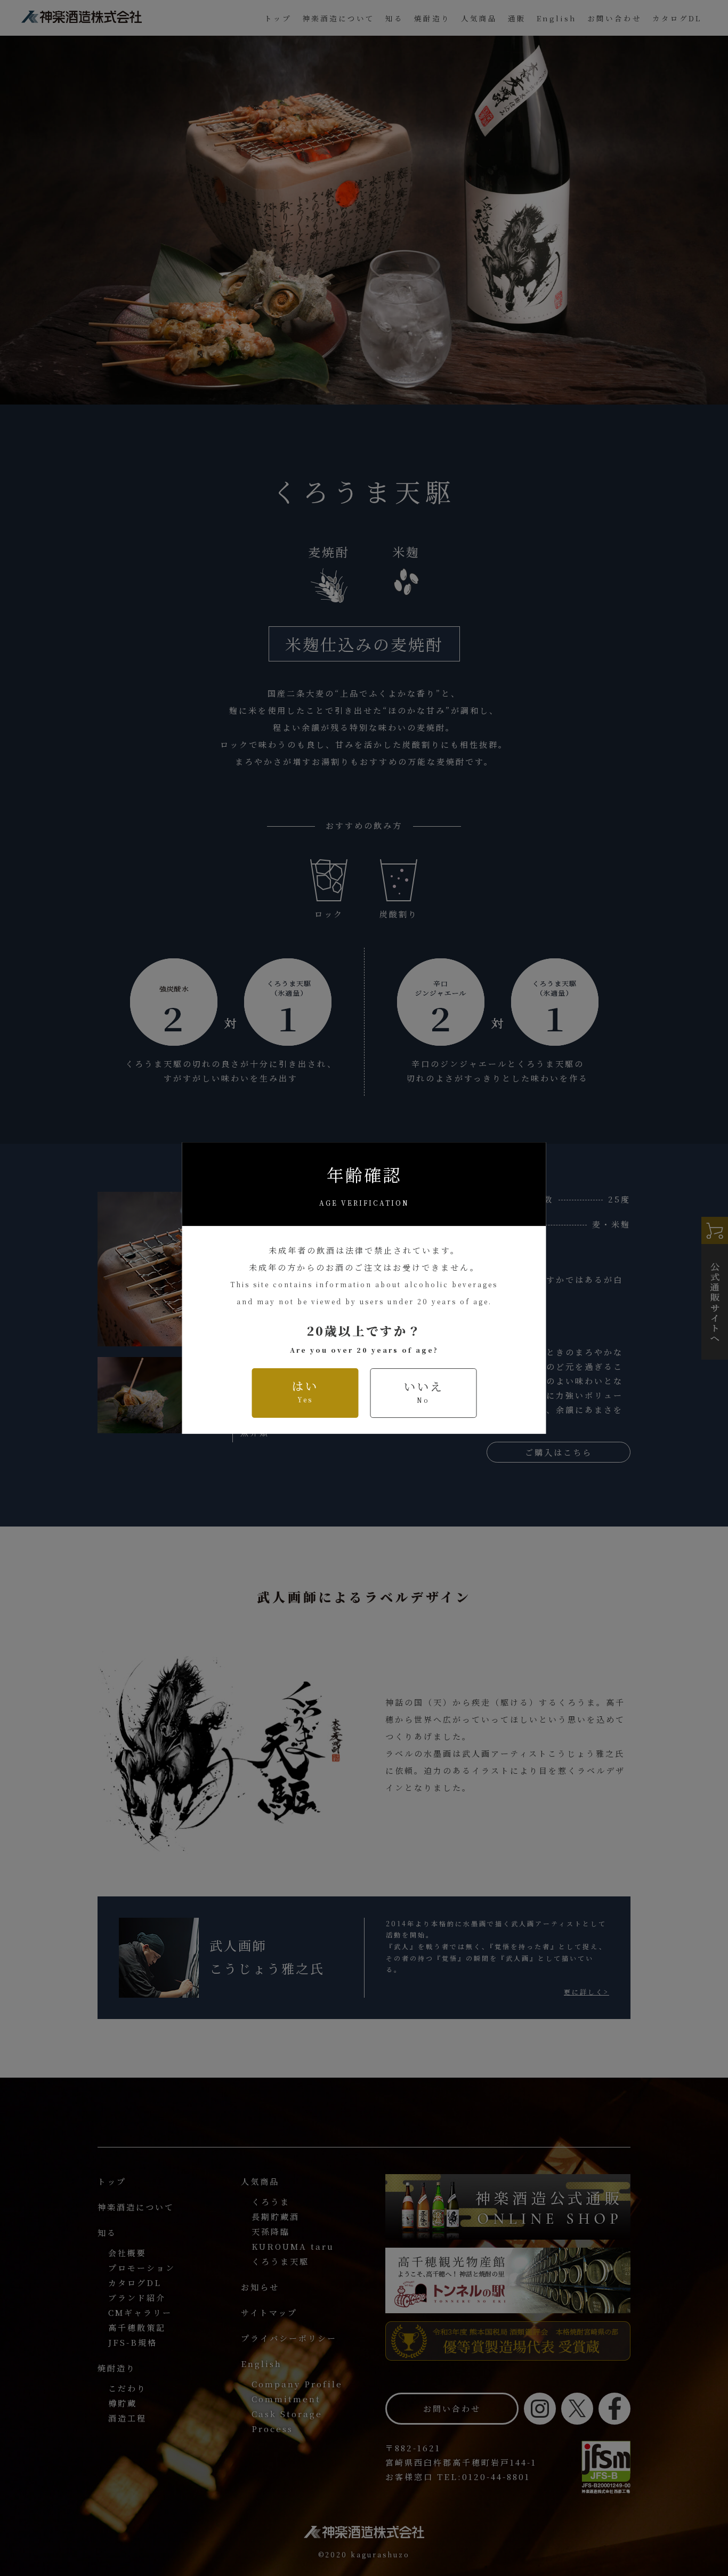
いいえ (423, 1391)
